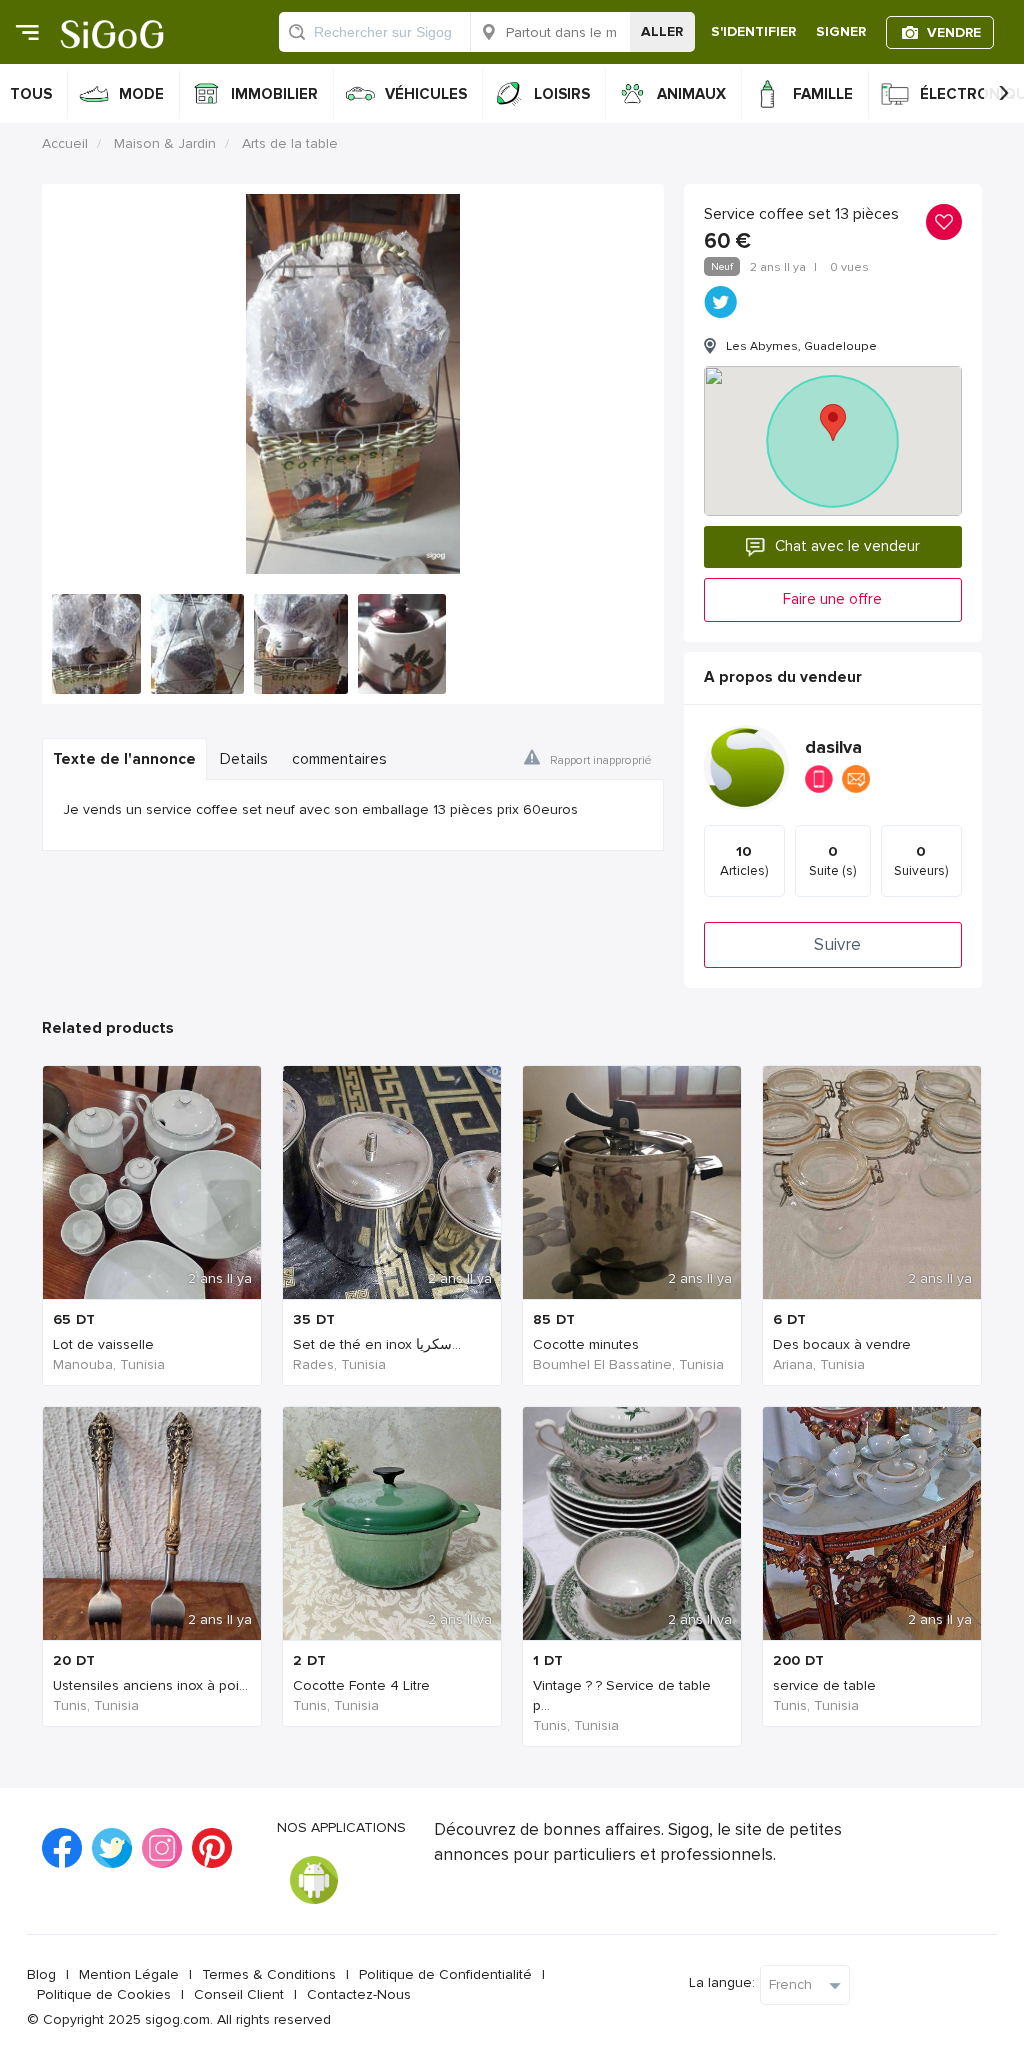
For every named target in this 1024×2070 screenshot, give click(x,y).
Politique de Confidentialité (445, 1974)
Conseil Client (239, 1994)
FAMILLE (823, 94)
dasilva (833, 747)
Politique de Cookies (104, 1994)
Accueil (65, 143)
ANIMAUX (691, 94)
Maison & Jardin (165, 143)
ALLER (662, 31)
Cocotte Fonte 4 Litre (361, 1685)
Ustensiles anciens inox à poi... (150, 1685)
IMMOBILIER (274, 94)
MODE (141, 94)
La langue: (722, 1982)
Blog (41, 1974)
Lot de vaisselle (103, 1344)
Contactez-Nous (359, 1994)
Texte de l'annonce (124, 759)
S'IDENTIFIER (753, 31)
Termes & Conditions (269, 1974)
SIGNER (841, 31)
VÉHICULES (426, 94)
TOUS (31, 94)
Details (244, 759)
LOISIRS (562, 94)
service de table (824, 1685)
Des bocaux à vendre (842, 1344)
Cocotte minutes (586, 1344)
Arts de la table (290, 143)
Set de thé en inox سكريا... (377, 1344)
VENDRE (954, 32)
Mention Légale (129, 1974)
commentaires (339, 759)
